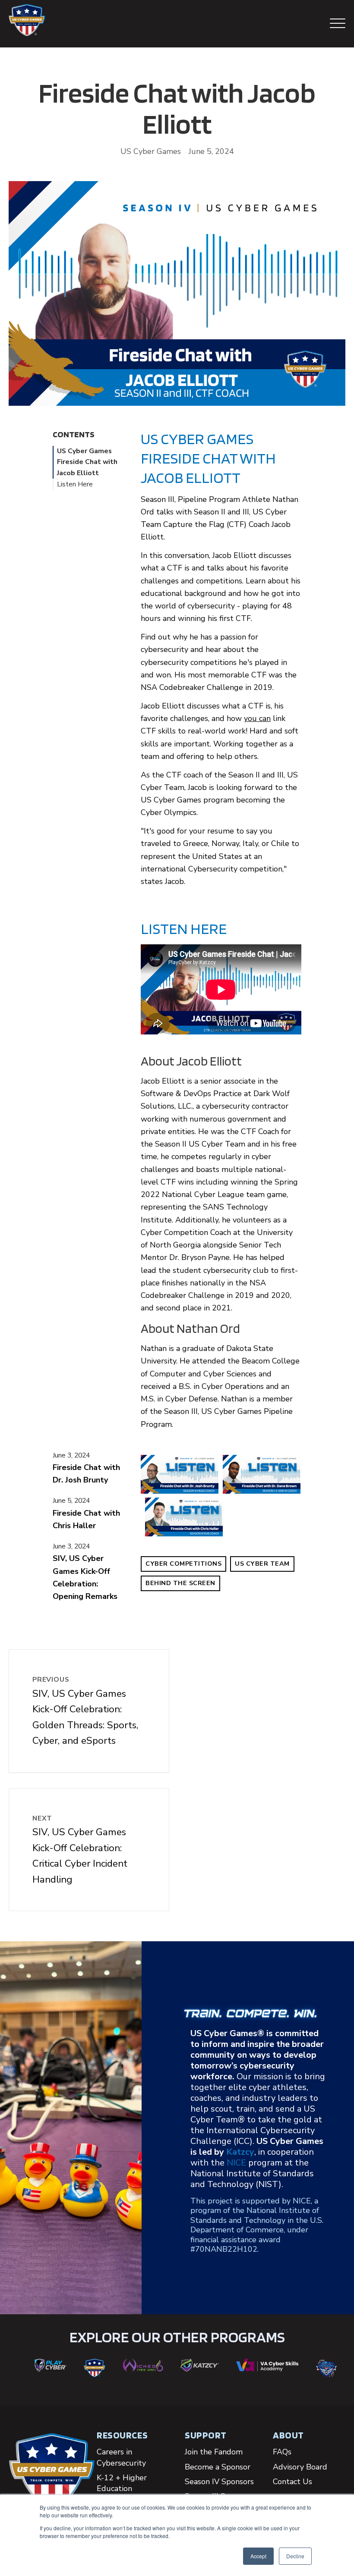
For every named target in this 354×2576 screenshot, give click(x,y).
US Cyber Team (262, 1564)
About (288, 2435)
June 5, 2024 (71, 1501)
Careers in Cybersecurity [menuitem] (121, 2457)
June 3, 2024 (71, 1455)
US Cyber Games (151, 151)
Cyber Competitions (183, 1564)
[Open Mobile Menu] (338, 24)
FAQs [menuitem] (282, 2452)
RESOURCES (122, 2435)
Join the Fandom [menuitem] (214, 2452)
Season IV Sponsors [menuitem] (219, 2482)
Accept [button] (258, 2556)
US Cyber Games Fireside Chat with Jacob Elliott (87, 462)
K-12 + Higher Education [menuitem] (122, 2483)
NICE (236, 2163)
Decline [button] (295, 2556)
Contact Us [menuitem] (292, 2482)
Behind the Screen (180, 1583)
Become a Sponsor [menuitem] (218, 2467)
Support (206, 2435)
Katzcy (240, 2152)
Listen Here (75, 484)
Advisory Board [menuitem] (300, 2467)
